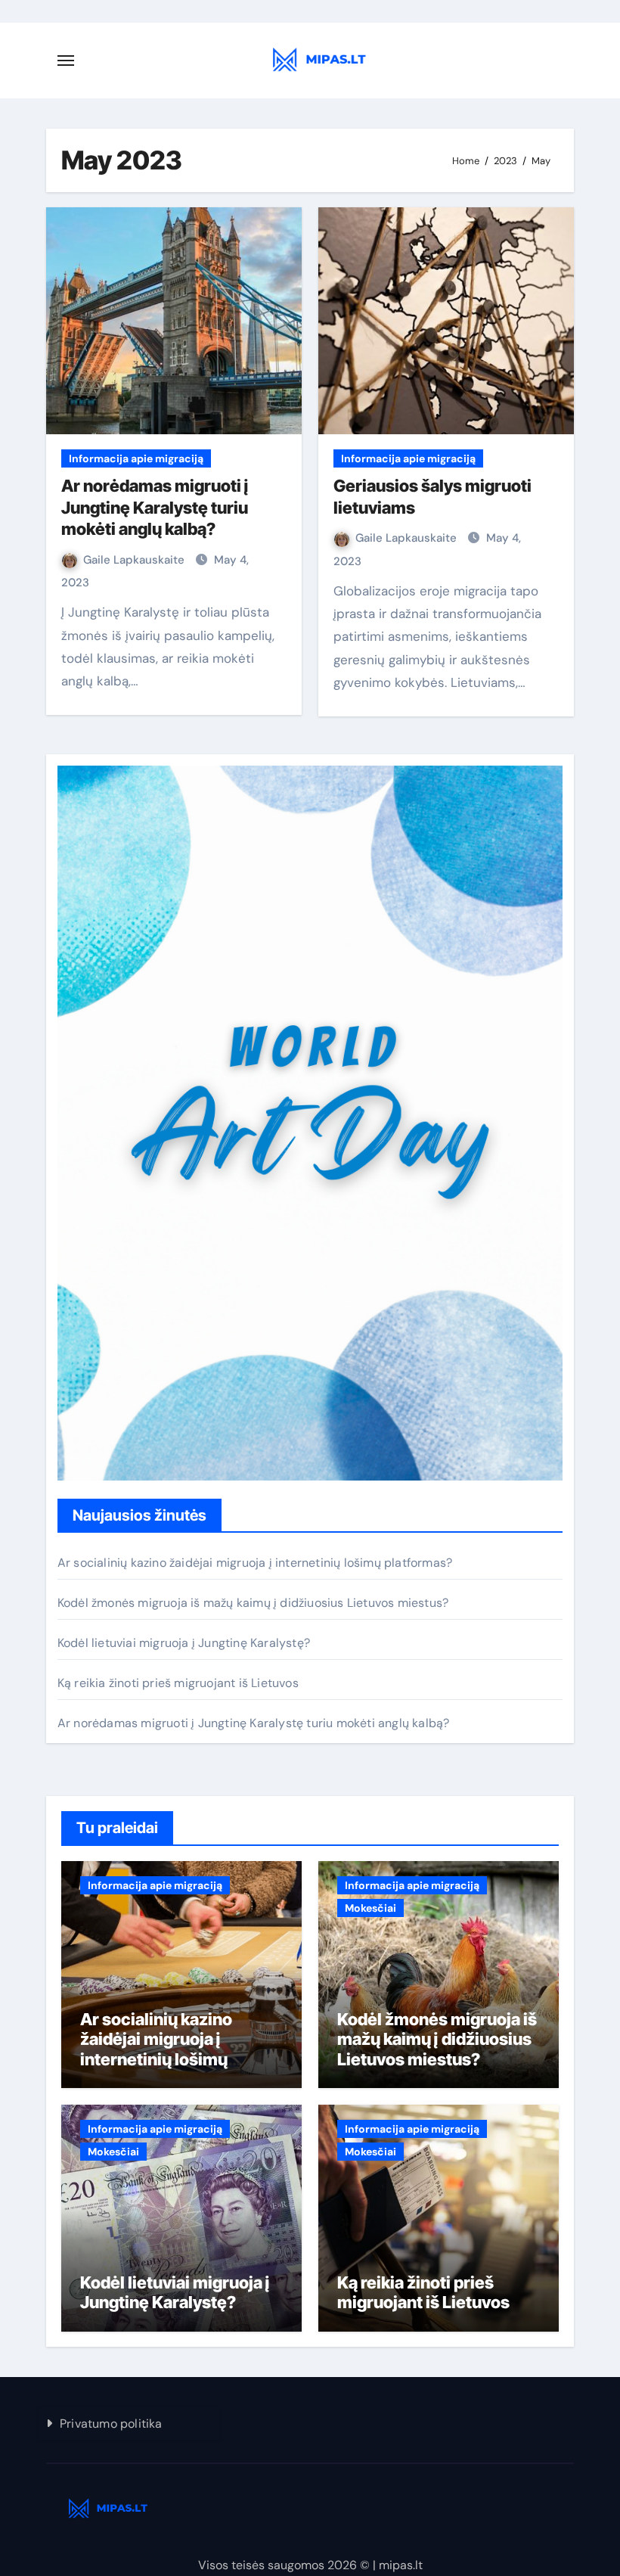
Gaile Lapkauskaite (135, 560)
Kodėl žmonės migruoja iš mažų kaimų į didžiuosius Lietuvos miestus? (253, 1603)
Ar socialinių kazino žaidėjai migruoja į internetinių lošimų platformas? (255, 1563)
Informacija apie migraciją (136, 458)
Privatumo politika (111, 2424)
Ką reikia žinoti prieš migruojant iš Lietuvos (178, 1683)
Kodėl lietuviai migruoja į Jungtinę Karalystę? (184, 1643)
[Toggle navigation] (66, 61)
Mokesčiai (370, 1908)
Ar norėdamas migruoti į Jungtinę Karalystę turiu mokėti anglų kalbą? (155, 507)
